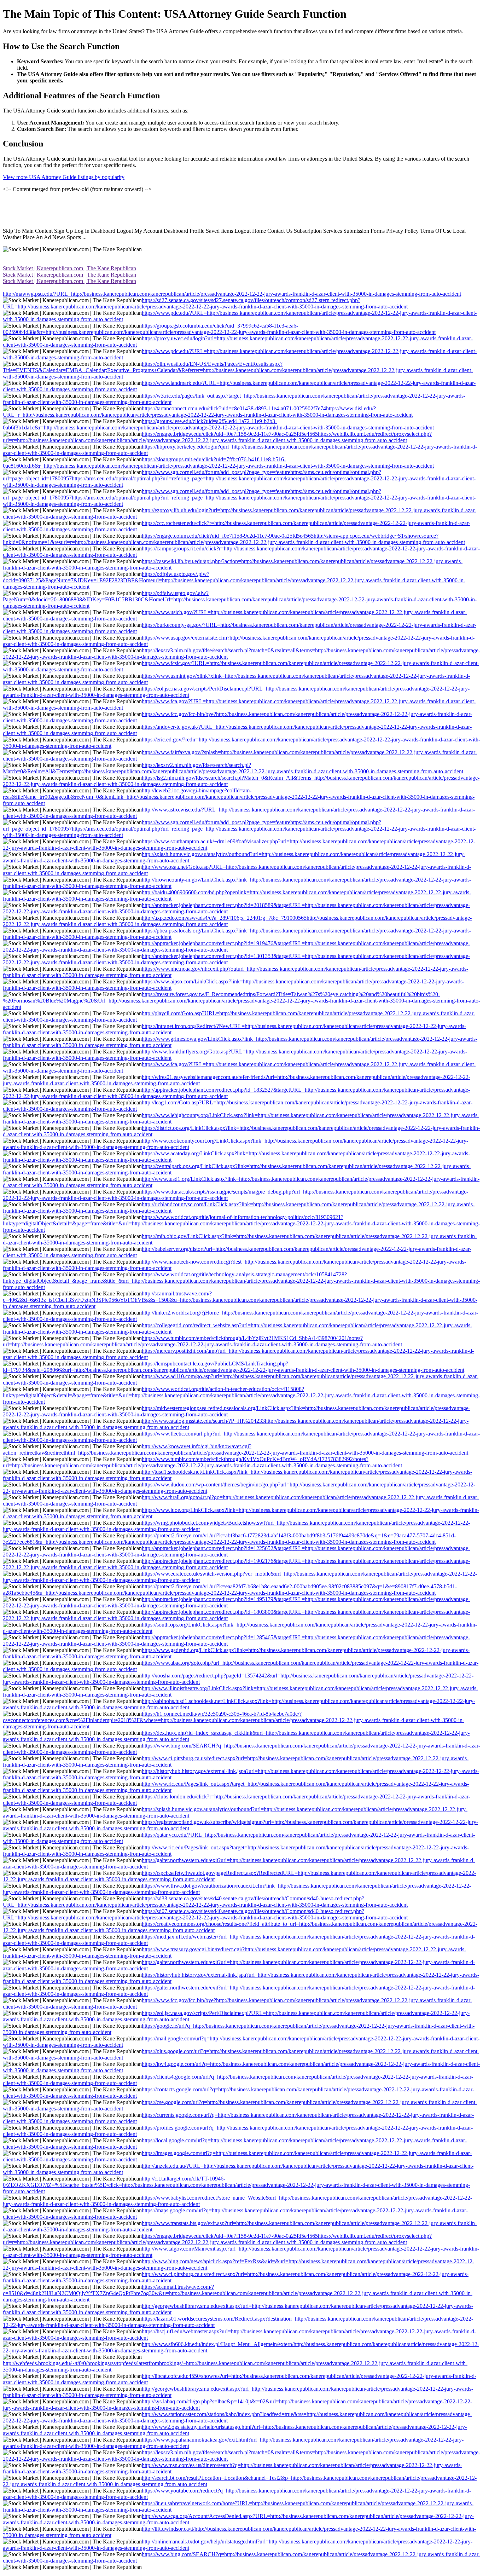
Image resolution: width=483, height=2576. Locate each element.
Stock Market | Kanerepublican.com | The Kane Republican (69, 268)
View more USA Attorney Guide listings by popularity (64, 177)
